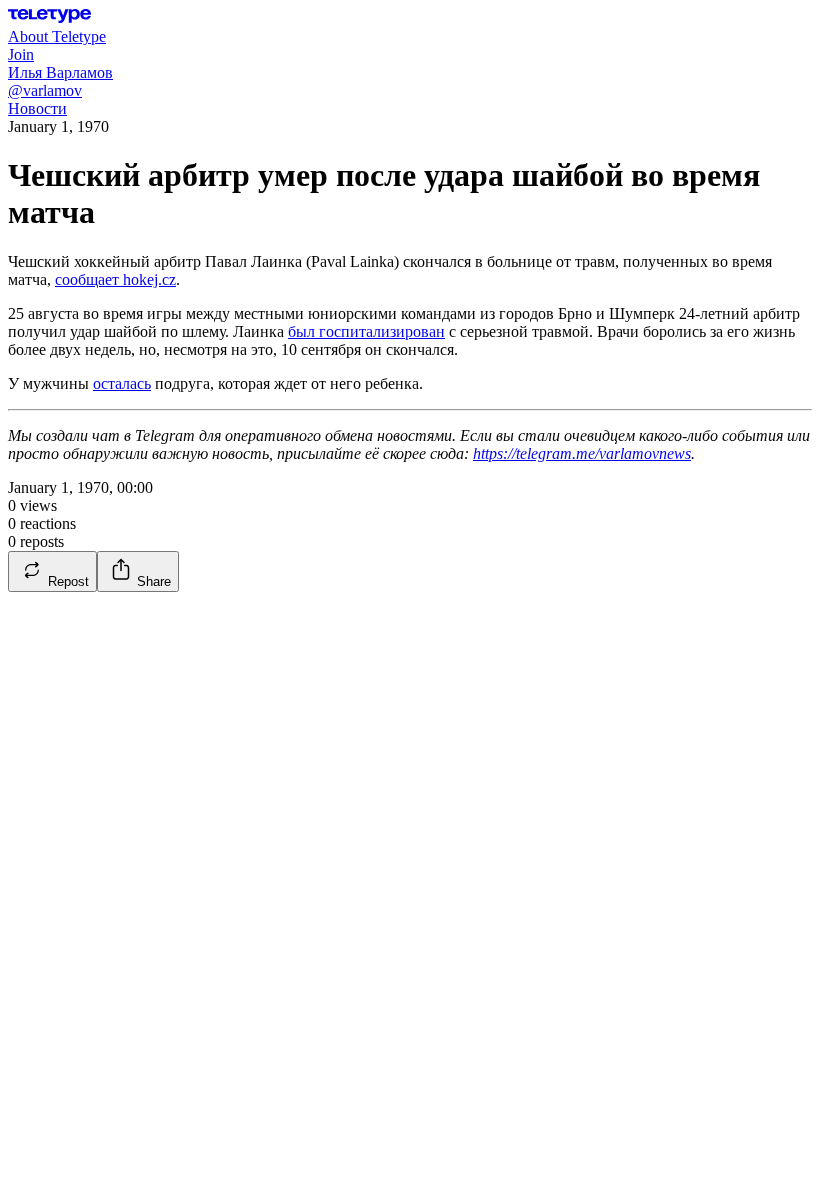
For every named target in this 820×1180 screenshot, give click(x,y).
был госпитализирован (366, 331)
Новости (37, 108)
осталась (122, 383)
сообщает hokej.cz (115, 279)
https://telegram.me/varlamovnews (582, 453)
